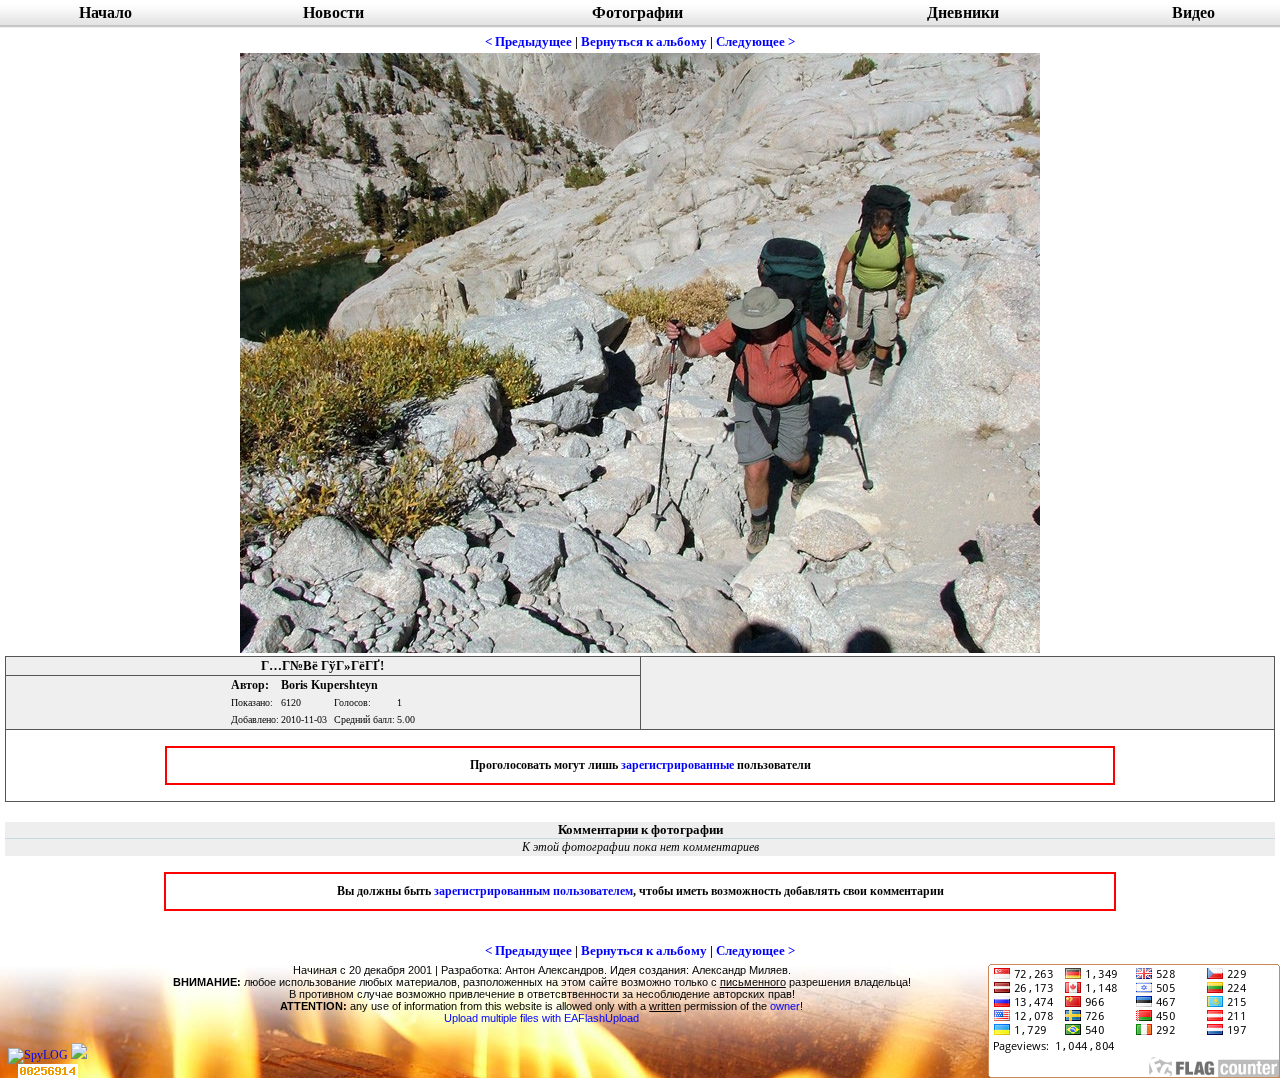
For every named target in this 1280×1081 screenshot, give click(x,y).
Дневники (963, 12)
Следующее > (755, 41)
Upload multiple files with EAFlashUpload (541, 1018)
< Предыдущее (528, 41)
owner (785, 1006)
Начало (105, 12)
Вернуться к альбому (644, 41)
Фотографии (637, 12)
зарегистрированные (677, 765)
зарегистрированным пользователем (533, 891)
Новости (333, 12)
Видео (1193, 12)
